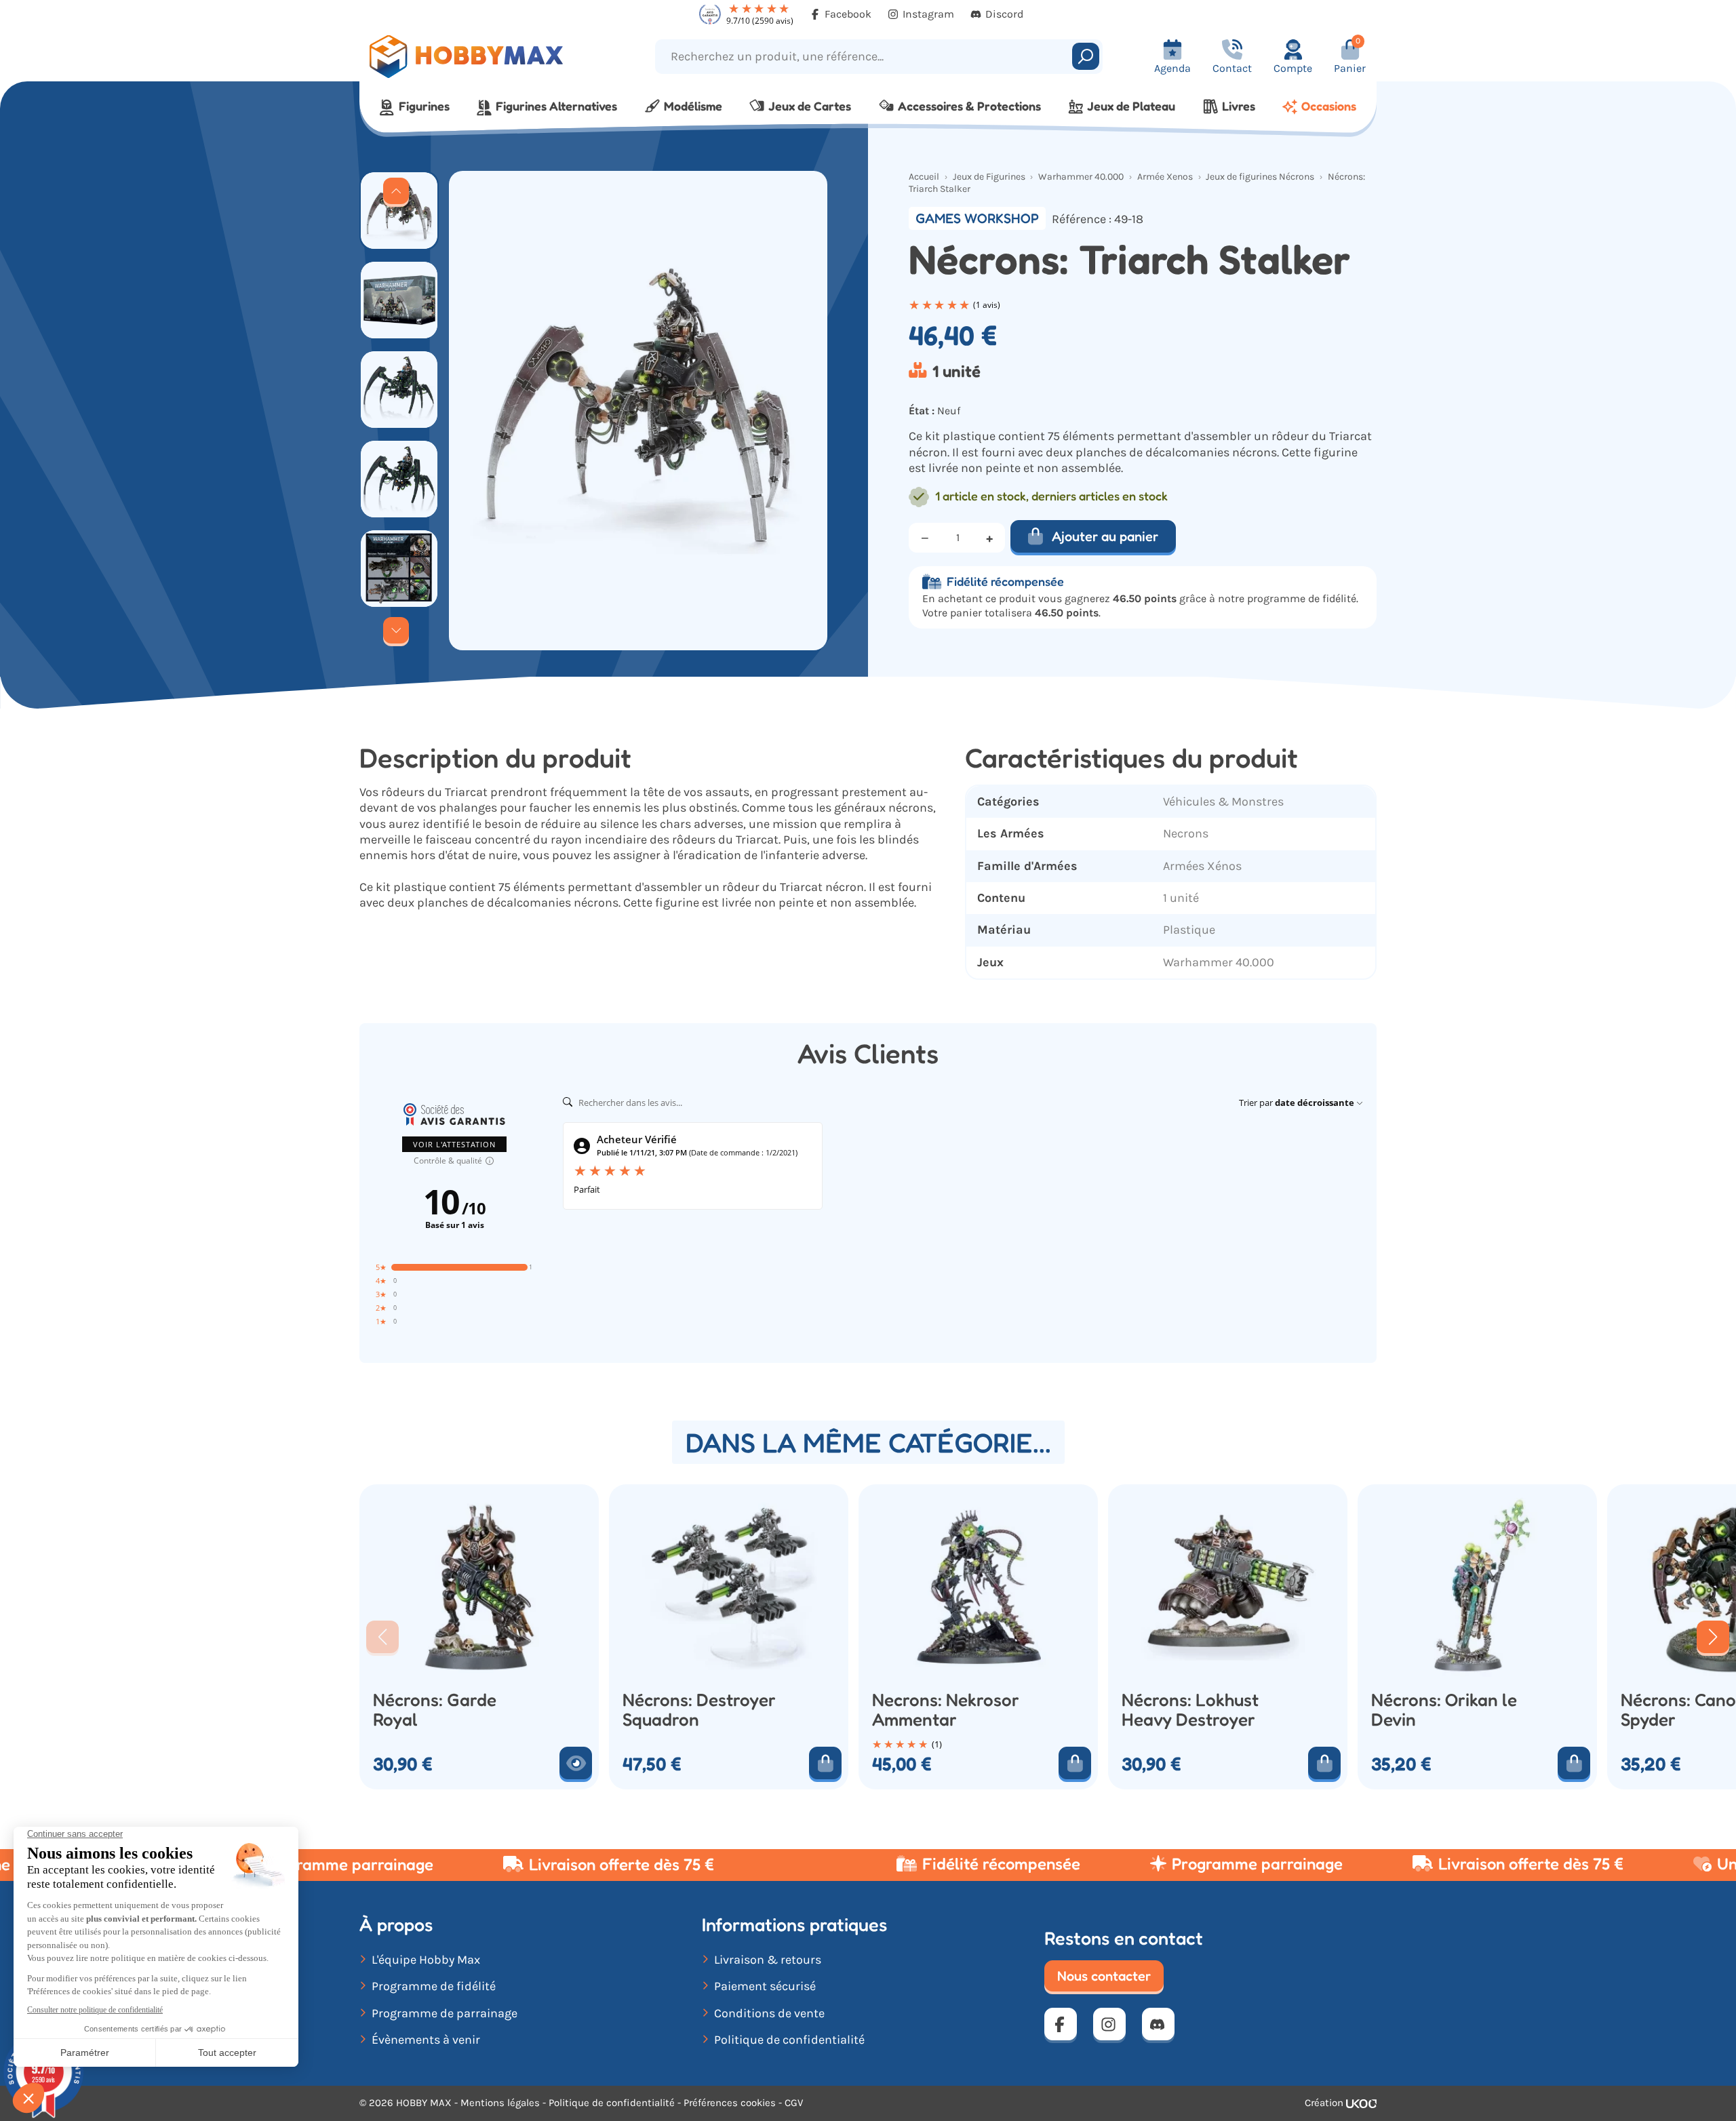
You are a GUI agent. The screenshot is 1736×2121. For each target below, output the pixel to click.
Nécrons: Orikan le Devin (1444, 1710)
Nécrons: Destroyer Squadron (699, 1710)
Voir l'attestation (454, 1144)
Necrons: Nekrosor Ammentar (946, 1710)
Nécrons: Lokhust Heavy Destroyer (1190, 1710)
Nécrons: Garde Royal (435, 1710)
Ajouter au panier (1105, 536)
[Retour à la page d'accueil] (487, 57)
